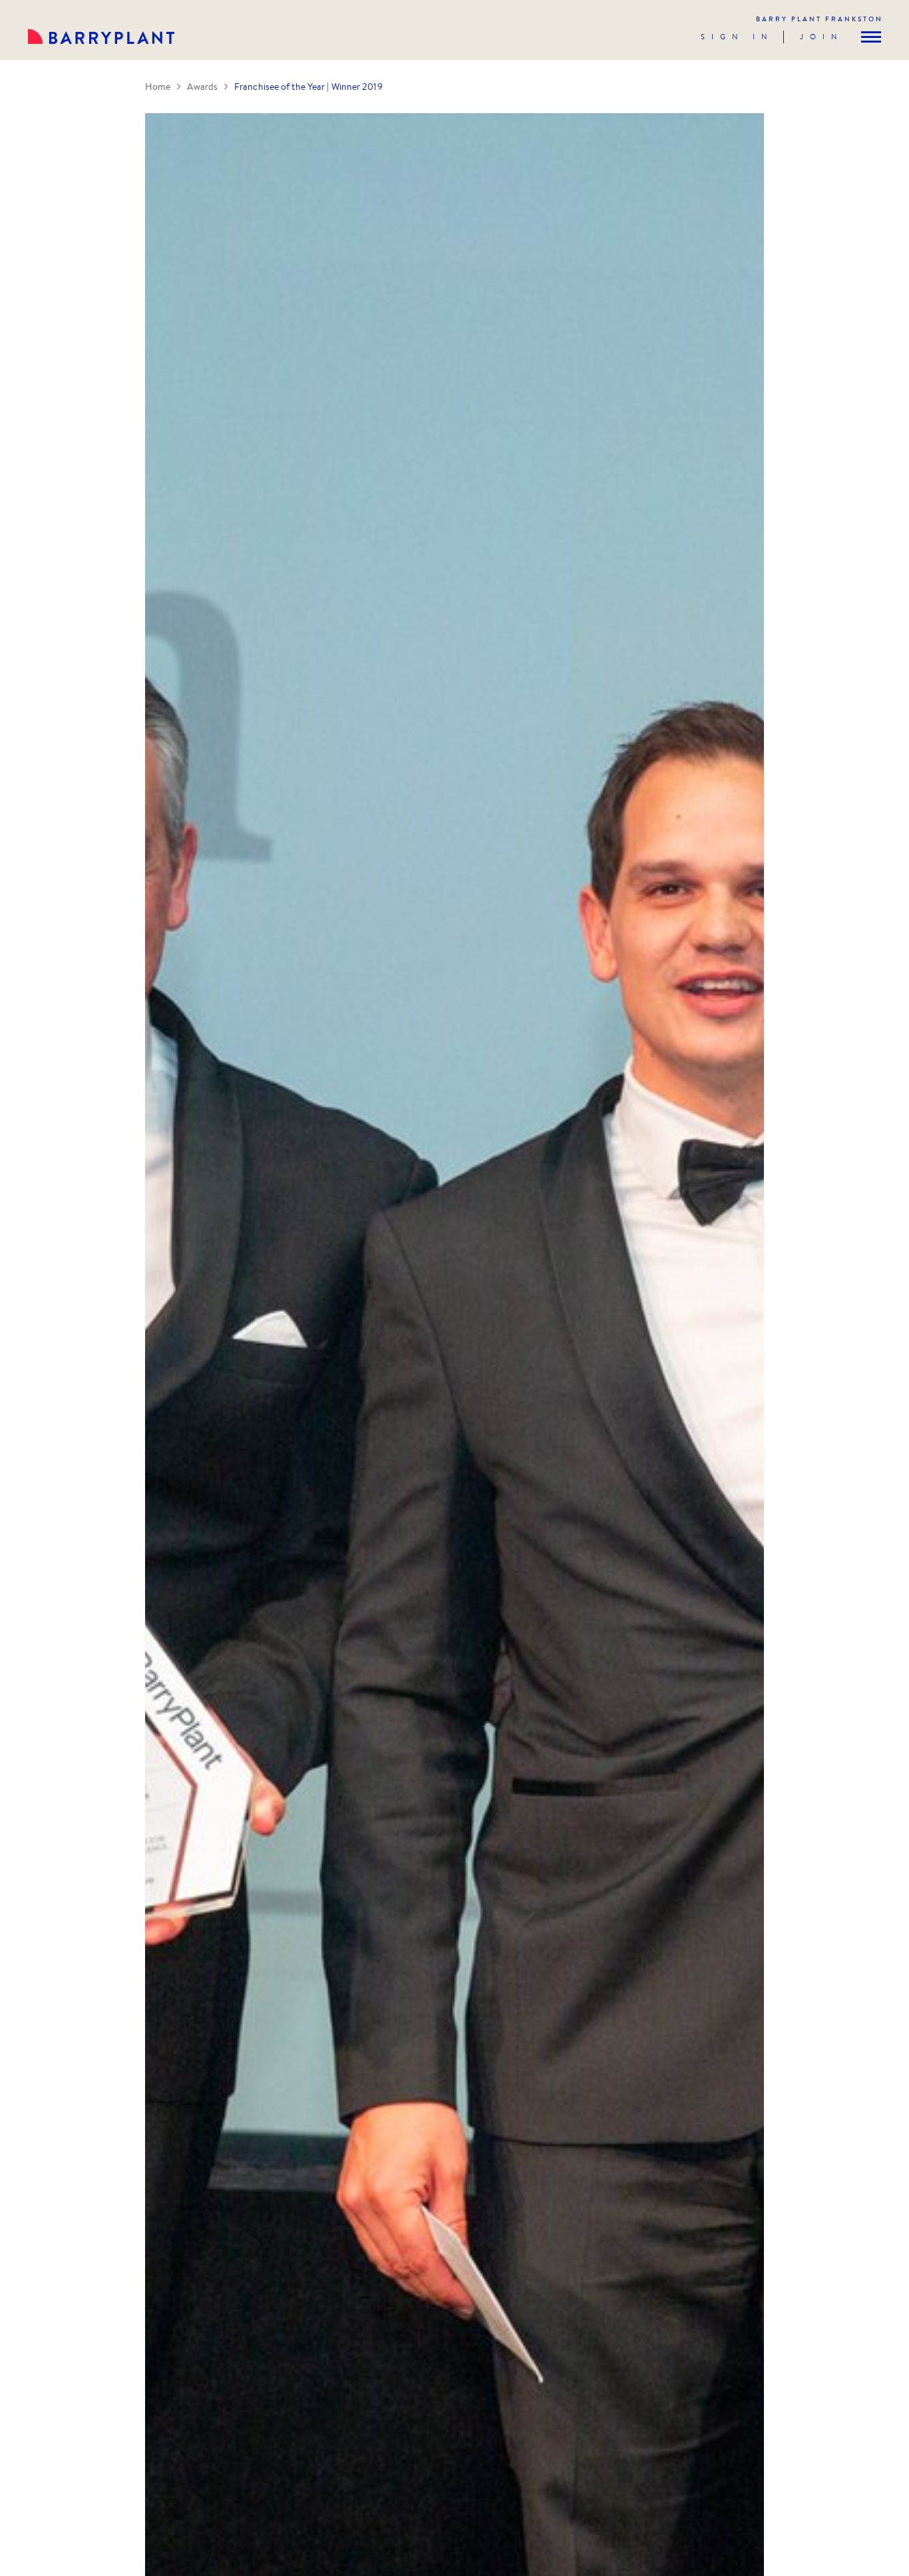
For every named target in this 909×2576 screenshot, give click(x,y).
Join (821, 37)
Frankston (819, 19)
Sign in (737, 37)
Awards (202, 87)
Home (158, 87)
